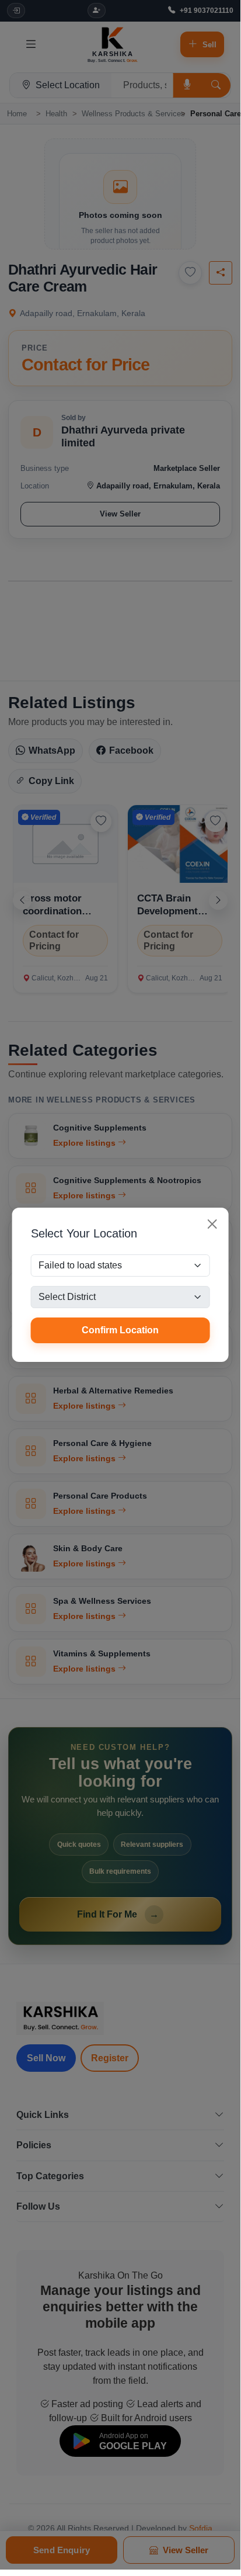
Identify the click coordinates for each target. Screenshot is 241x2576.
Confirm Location (120, 1330)
